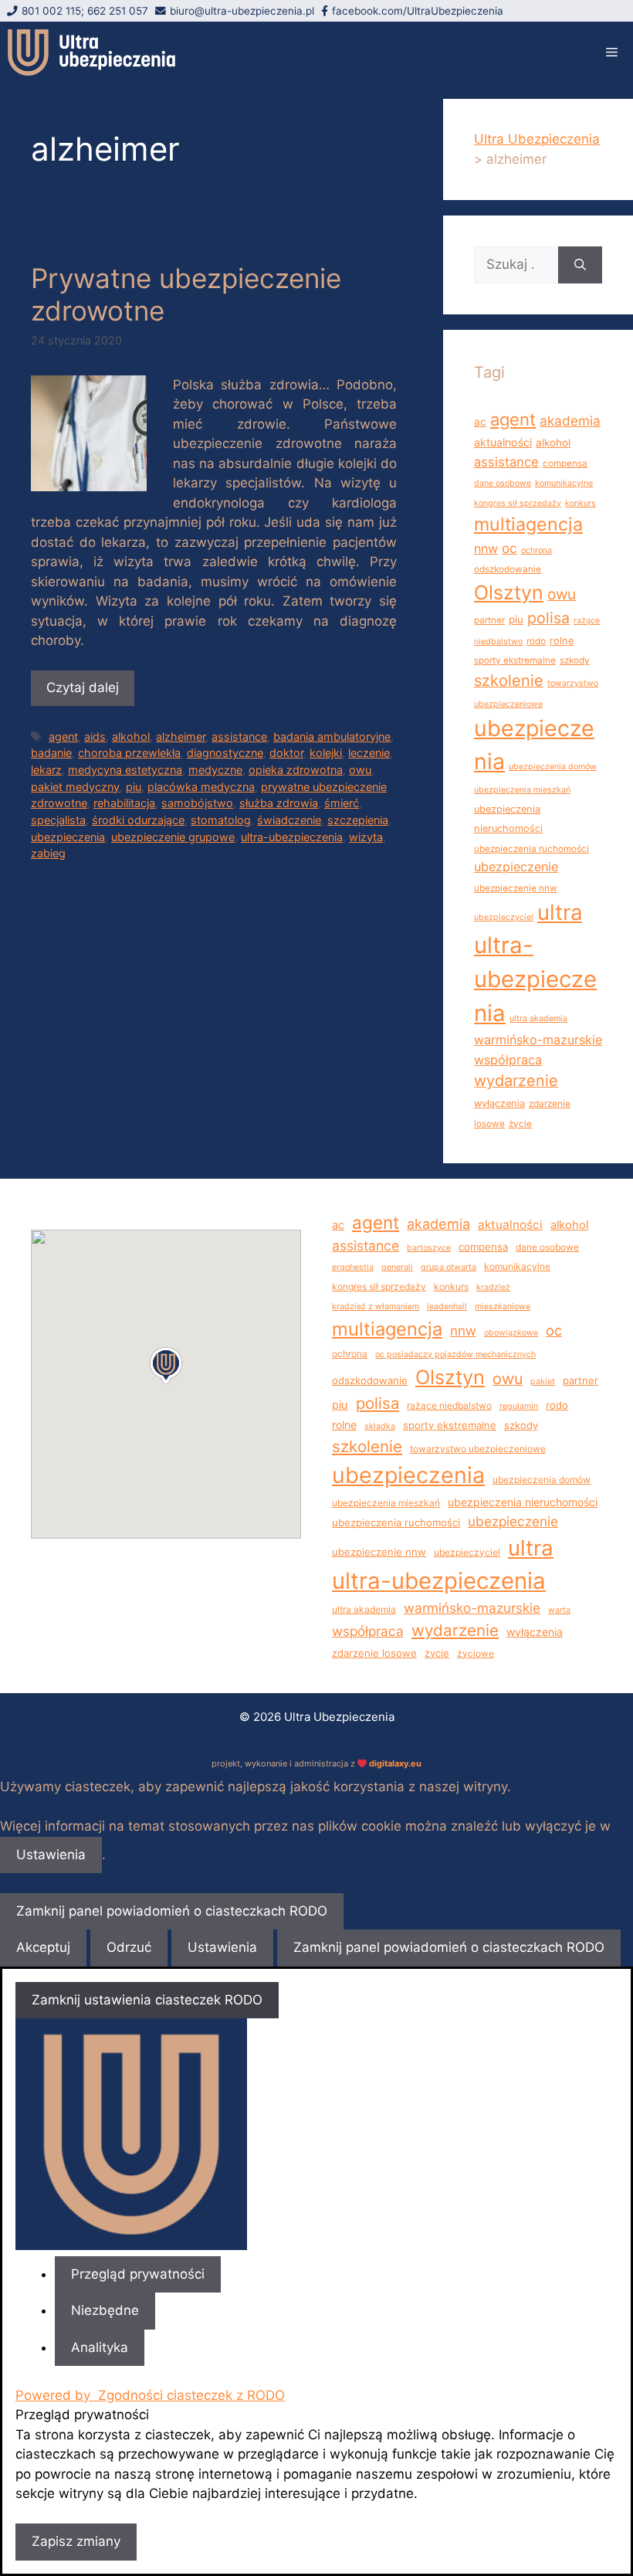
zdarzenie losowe (374, 1653)
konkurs (581, 503)
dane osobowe (503, 483)
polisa (548, 618)
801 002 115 (51, 11)
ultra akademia (538, 1018)
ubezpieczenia (68, 837)
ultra (560, 912)
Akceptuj (43, 1947)
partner (489, 620)
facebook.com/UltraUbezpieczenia (418, 11)
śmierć (342, 803)
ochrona (537, 550)
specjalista (58, 820)
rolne (562, 641)
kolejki (326, 753)
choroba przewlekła (129, 753)
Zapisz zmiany (76, 2541)
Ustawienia (51, 1855)
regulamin (519, 1406)
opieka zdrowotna (296, 770)
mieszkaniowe (503, 1307)
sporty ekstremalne (515, 660)
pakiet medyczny (75, 787)
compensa (565, 463)
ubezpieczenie (516, 867)
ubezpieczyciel (504, 917)
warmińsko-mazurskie (538, 1040)
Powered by (150, 2395)
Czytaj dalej (83, 687)
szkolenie (509, 680)
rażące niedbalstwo (449, 1405)
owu (360, 770)
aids (95, 736)
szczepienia (358, 820)
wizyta (366, 837)
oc (509, 548)
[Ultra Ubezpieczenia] (91, 53)
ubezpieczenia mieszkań (522, 790)
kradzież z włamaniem (376, 1307)
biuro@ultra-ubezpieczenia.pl (242, 11)
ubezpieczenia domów (553, 767)
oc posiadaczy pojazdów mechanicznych (455, 1354)
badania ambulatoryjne (332, 736)
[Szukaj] (580, 265)
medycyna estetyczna (125, 770)
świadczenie (289, 820)
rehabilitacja (124, 803)
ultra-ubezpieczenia (292, 837)
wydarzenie (516, 1081)
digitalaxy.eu (395, 1763)
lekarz (46, 770)
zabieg (48, 853)
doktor (286, 753)
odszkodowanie (508, 569)
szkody (575, 660)
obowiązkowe (511, 1333)
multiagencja (528, 524)
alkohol (131, 736)
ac (480, 422)
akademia (570, 421)
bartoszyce (429, 1248)
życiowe (476, 1653)
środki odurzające (138, 820)
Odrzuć (129, 1947)
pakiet (543, 1381)
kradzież (493, 1287)
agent (63, 736)
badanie (51, 753)
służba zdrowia (279, 803)
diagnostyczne (225, 753)
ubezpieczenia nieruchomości (523, 1502)
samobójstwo (197, 803)
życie (520, 1124)
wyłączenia (499, 1103)
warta (559, 1610)
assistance (239, 736)
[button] (166, 1366)
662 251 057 (118, 11)
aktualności (503, 442)
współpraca (508, 1060)
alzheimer (181, 736)
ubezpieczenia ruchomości (531, 849)
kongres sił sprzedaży (518, 503)
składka (380, 1426)
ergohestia (353, 1267)
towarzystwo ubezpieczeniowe (478, 1449)
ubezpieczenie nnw (516, 888)
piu (134, 787)
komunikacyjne (564, 483)
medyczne (215, 770)
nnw (486, 548)
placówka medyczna (201, 787)
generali (397, 1267)
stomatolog (221, 820)
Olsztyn (509, 592)
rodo (536, 641)
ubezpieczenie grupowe (173, 837)
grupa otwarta (449, 1267)
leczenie (369, 753)
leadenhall (447, 1307)
